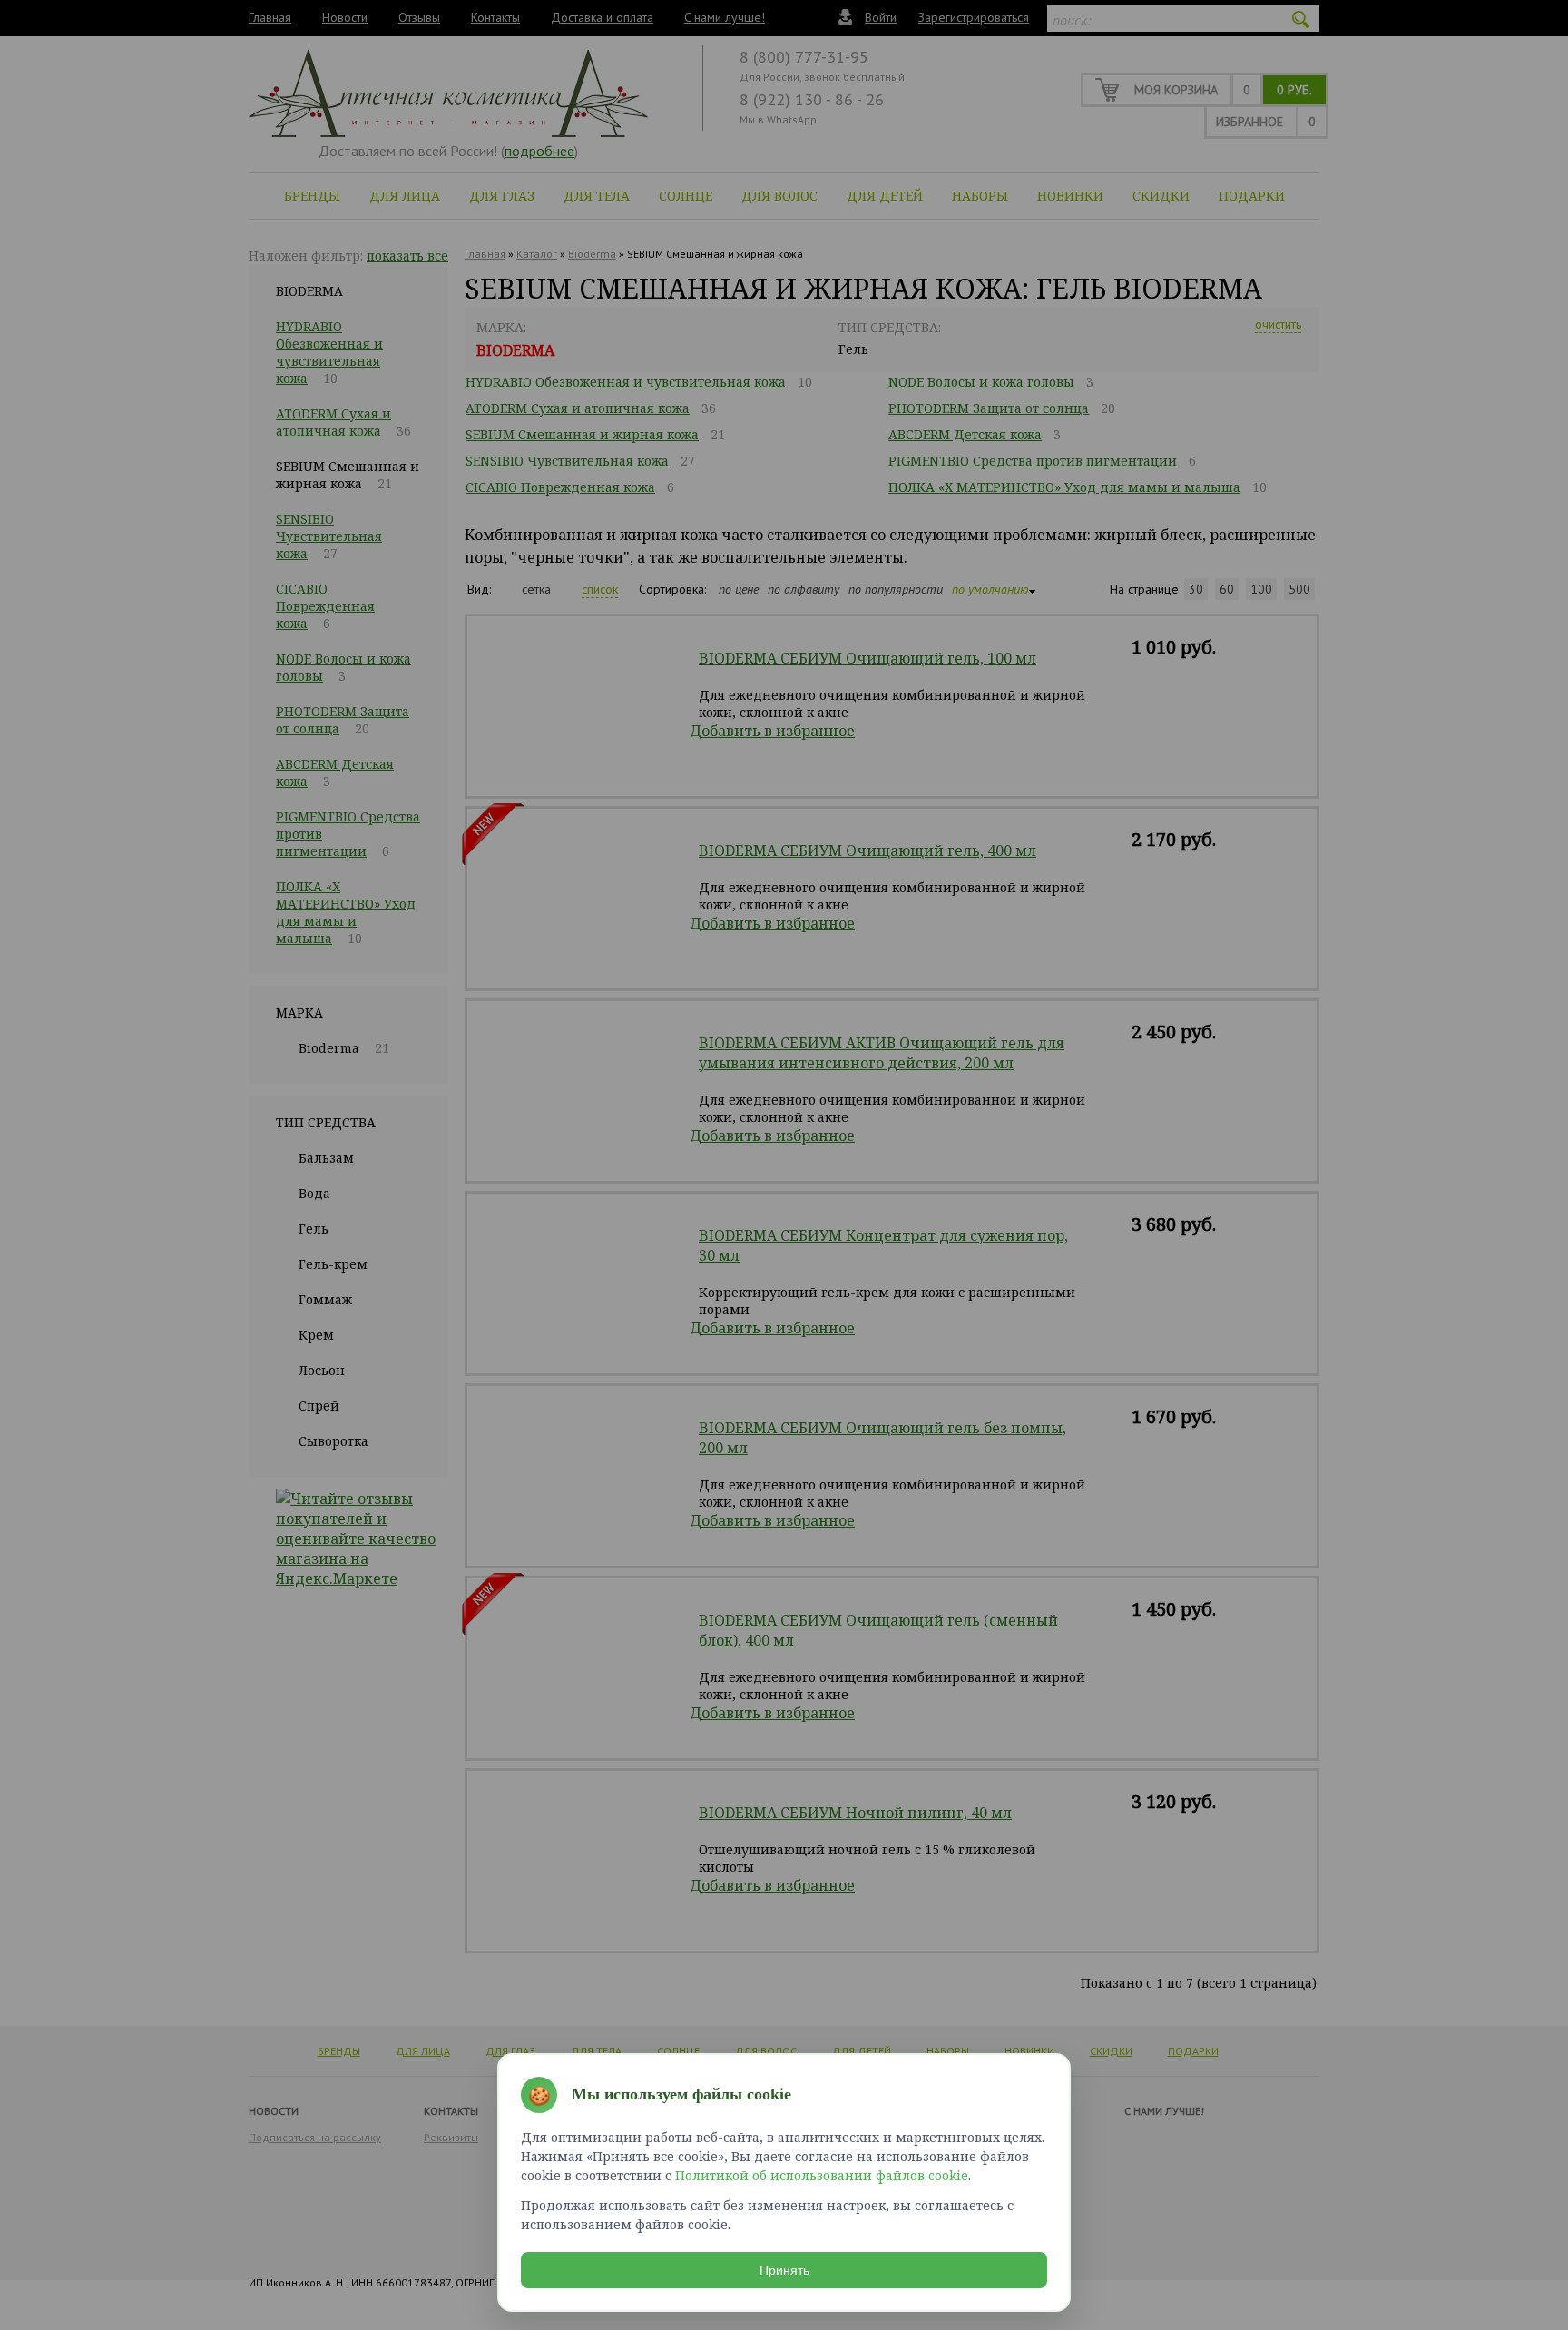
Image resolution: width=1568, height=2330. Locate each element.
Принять (784, 2270)
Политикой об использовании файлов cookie (822, 2175)
